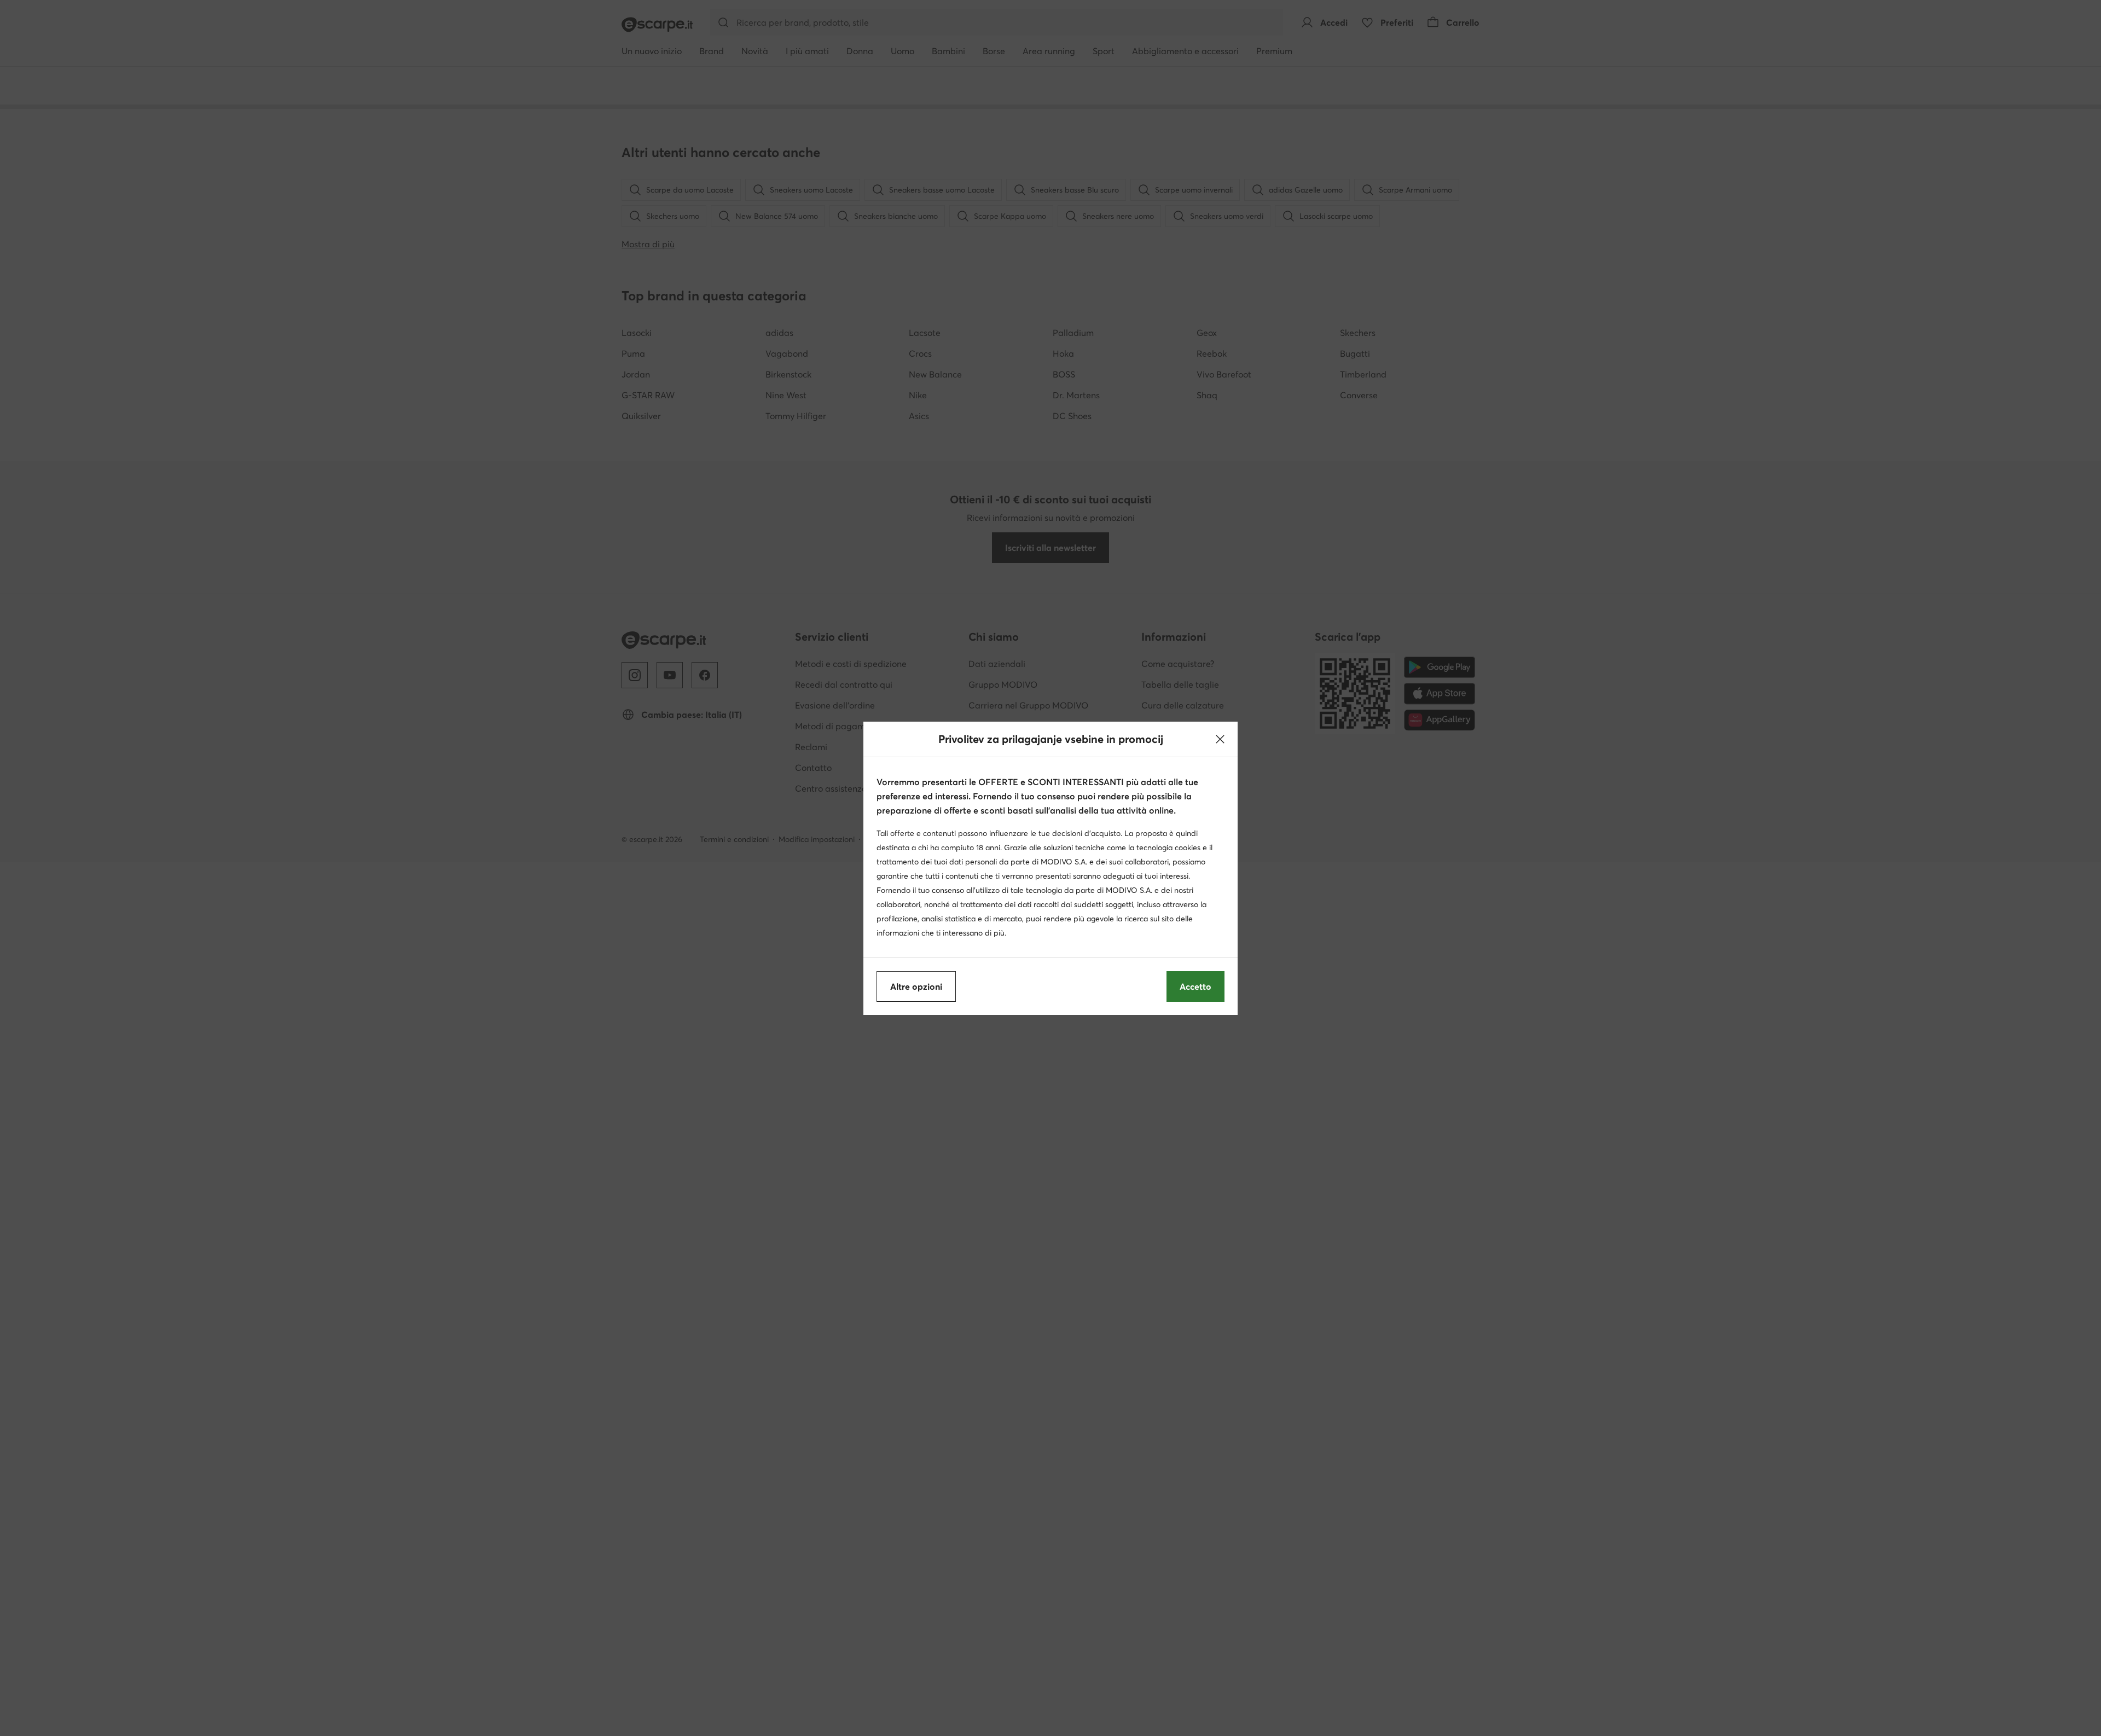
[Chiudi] (1220, 739)
